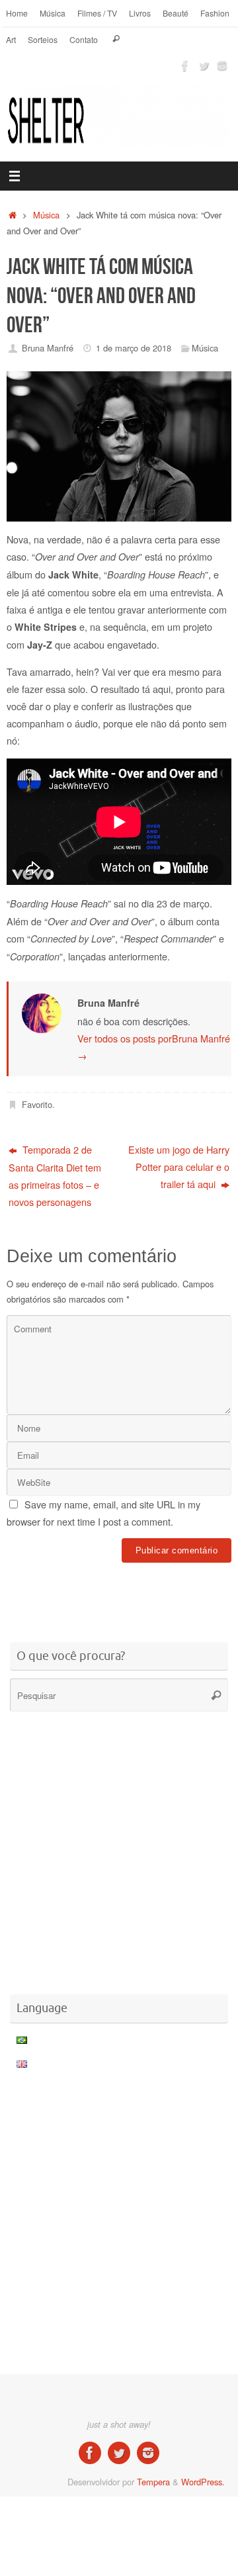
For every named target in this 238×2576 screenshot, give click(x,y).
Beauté (176, 13)
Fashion (215, 13)
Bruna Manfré (48, 348)
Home (17, 13)
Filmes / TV (97, 13)
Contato (84, 39)
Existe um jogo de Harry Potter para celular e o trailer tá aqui (179, 1167)
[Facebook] (185, 66)
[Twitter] (204, 66)
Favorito (37, 1104)
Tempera (153, 2482)
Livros (140, 13)
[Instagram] (222, 66)
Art (11, 39)
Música (53, 13)
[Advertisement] (122, 1594)
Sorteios (43, 39)
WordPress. (203, 2482)
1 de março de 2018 (134, 348)
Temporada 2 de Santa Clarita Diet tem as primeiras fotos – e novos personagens (55, 1175)
